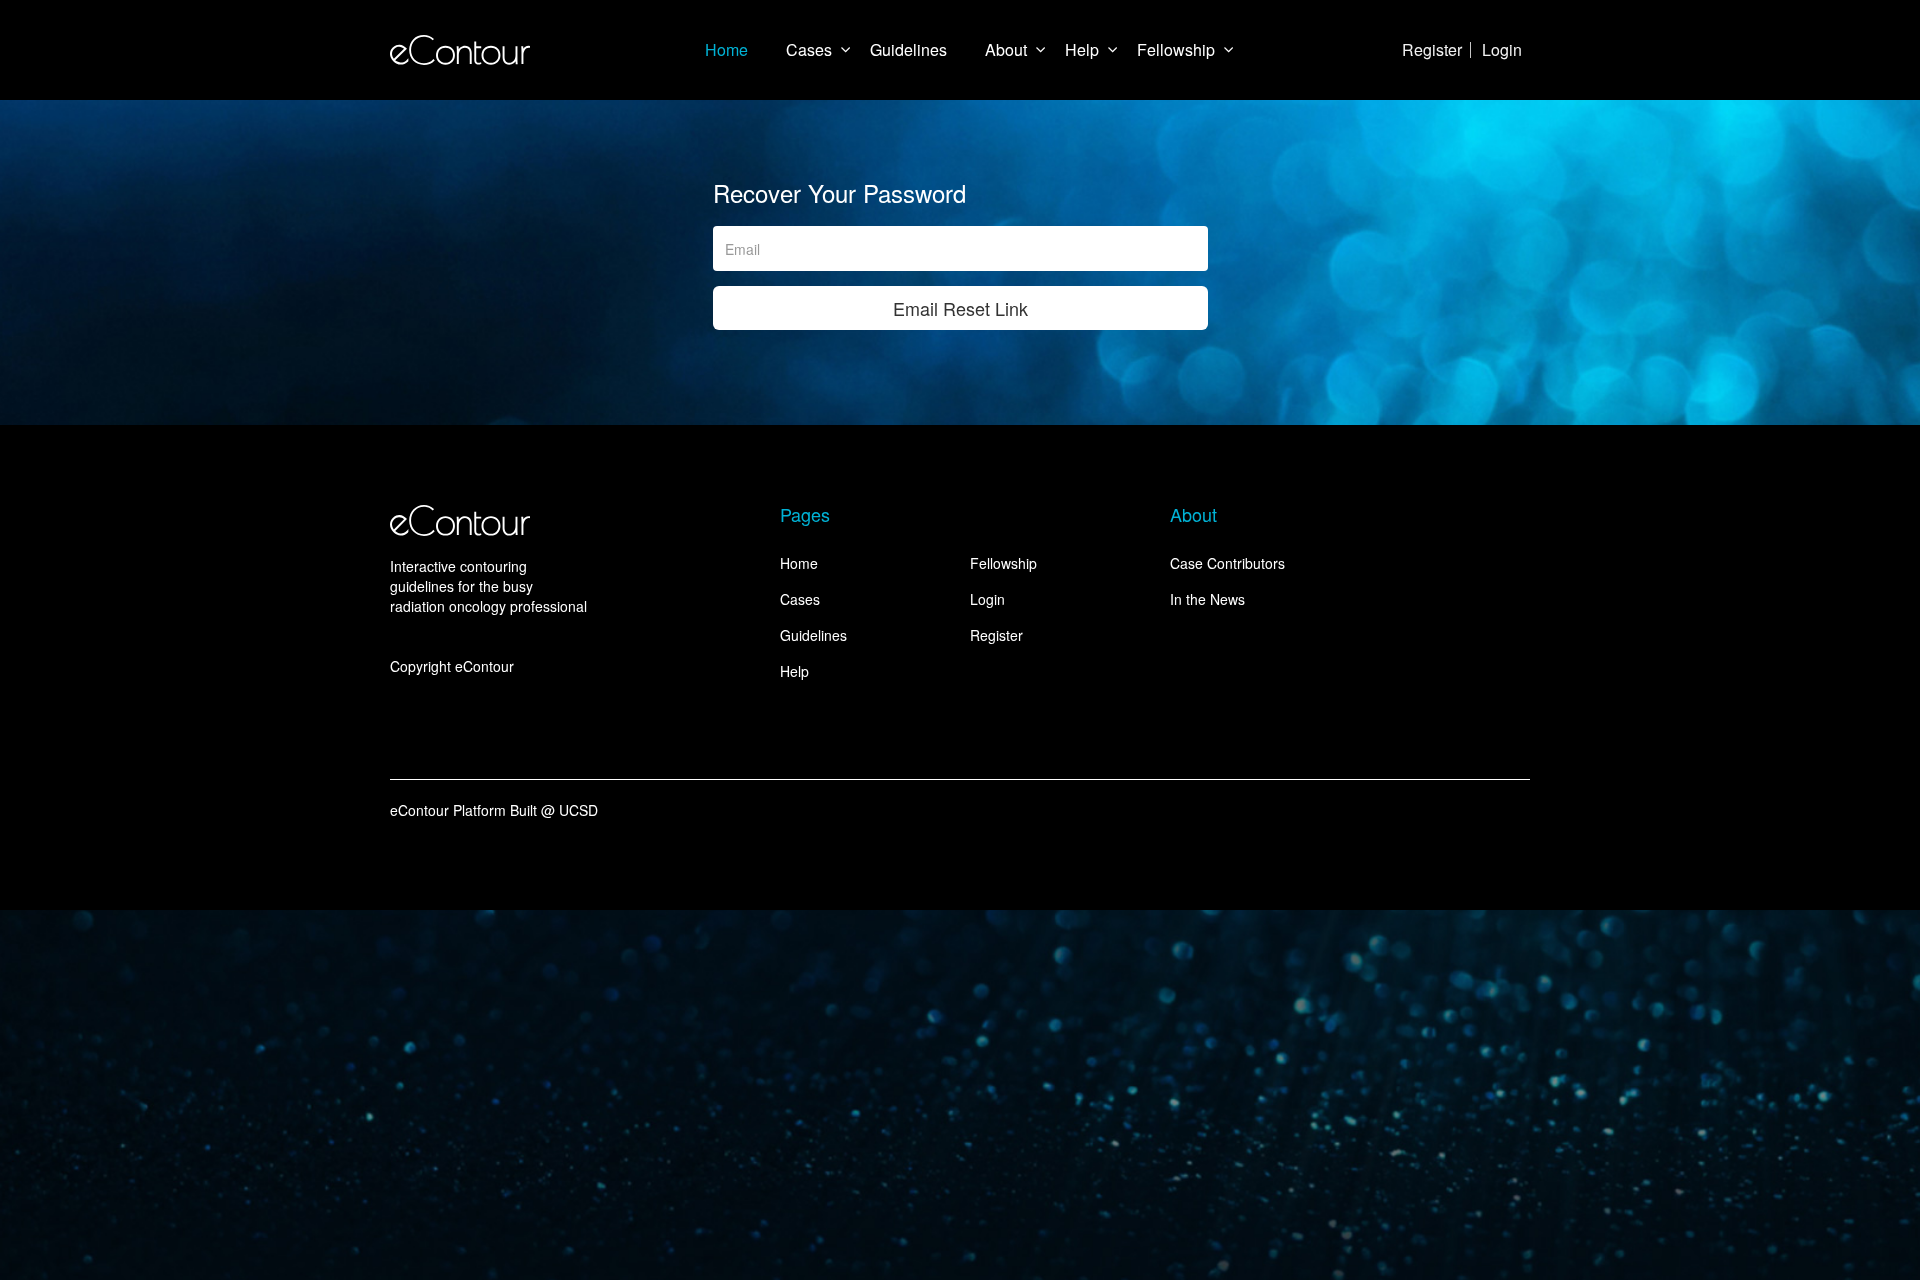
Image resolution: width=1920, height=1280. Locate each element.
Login (1502, 49)
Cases (809, 49)
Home (726, 49)
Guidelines (908, 49)
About (1006, 49)
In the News (1207, 599)
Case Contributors (1227, 563)
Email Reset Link (960, 308)
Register (1432, 49)
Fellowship (1176, 49)
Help (1082, 49)
